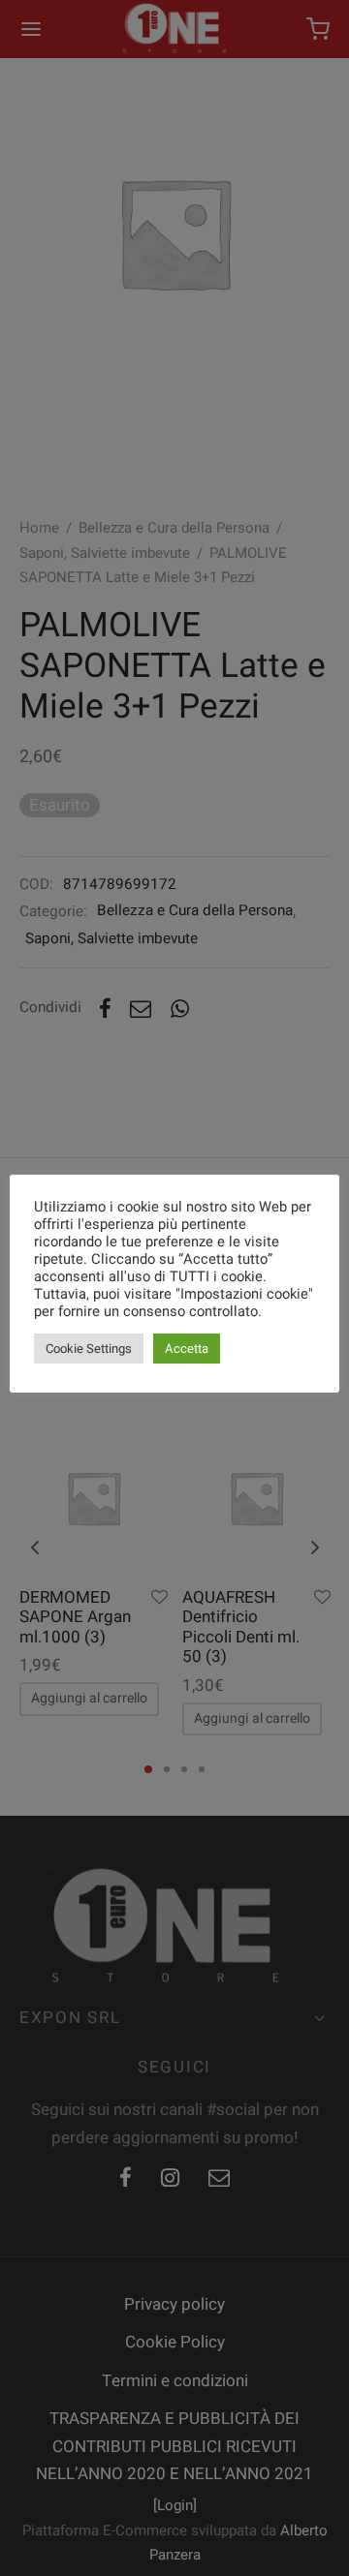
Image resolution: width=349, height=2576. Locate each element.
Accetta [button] (187, 1349)
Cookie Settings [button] (89, 1349)
